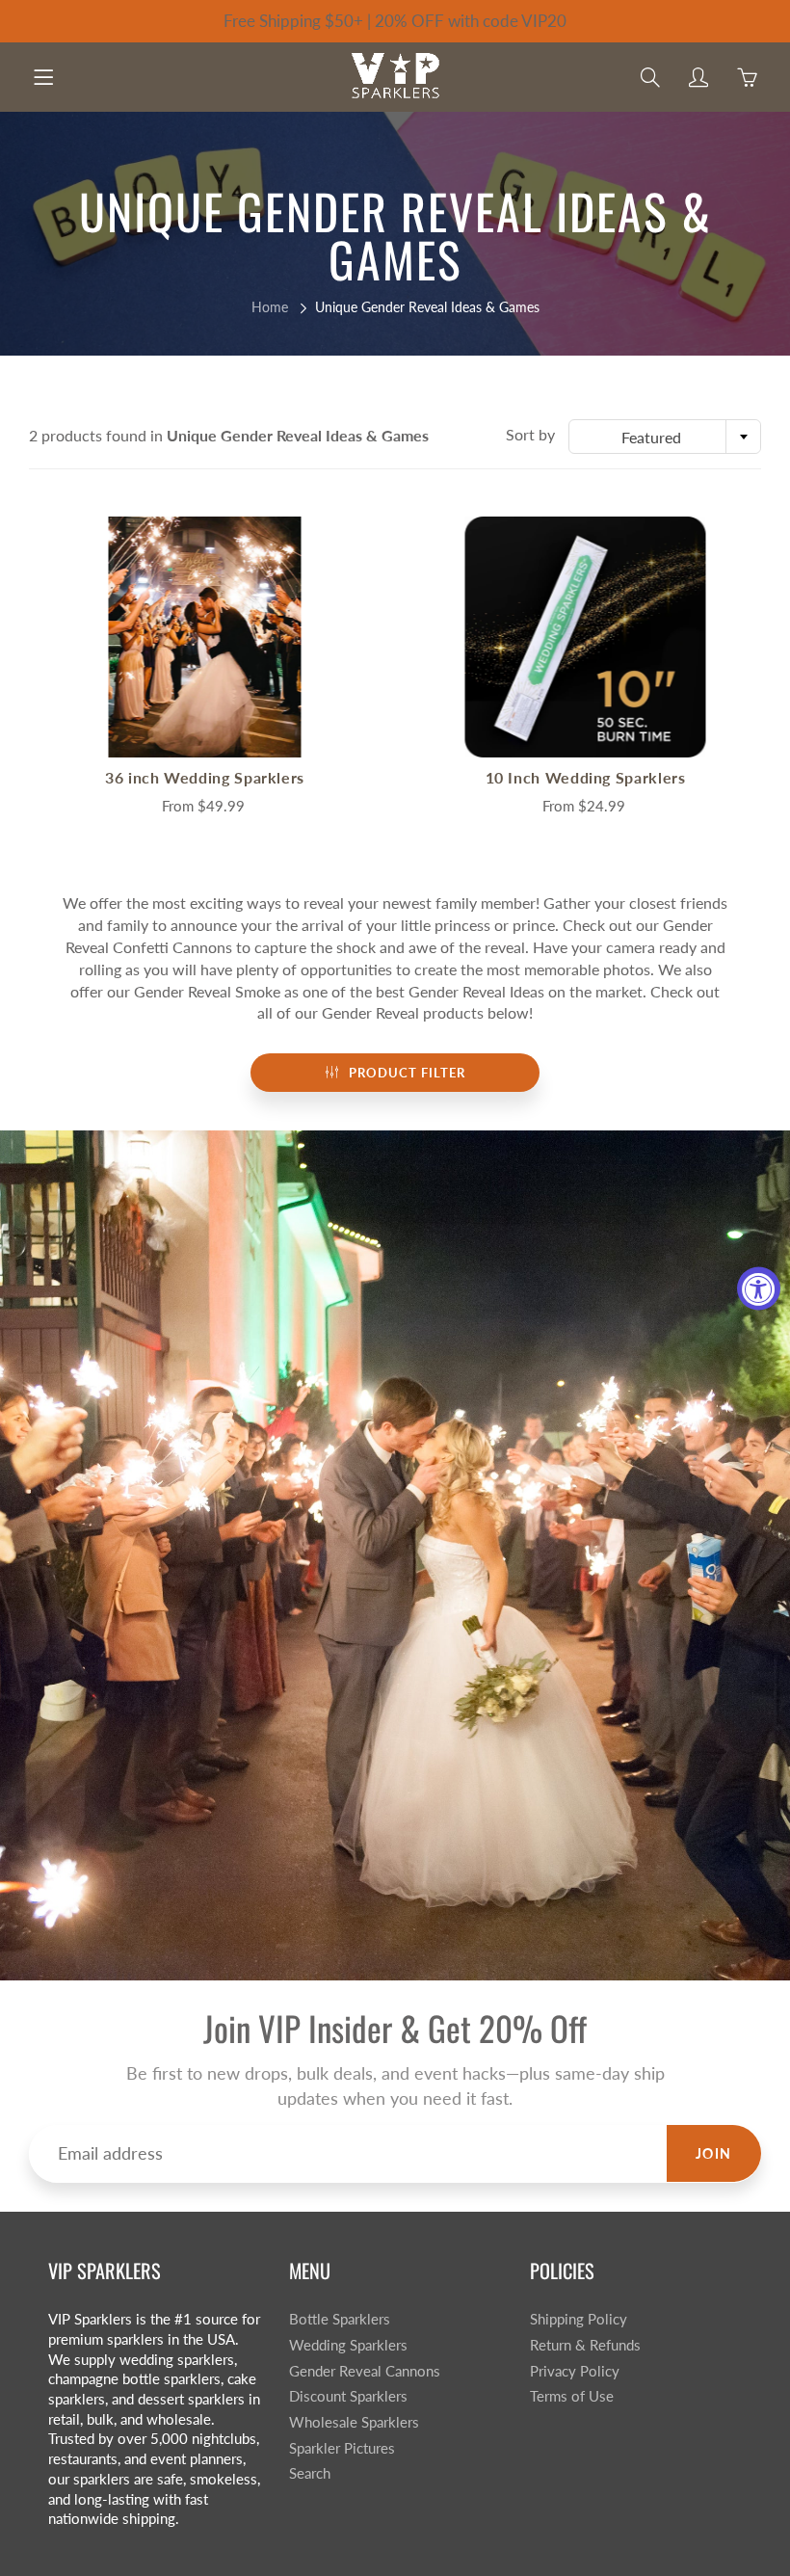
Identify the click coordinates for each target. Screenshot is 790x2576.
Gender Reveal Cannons (365, 2371)
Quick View (205, 637)
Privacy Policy (575, 2371)
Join (714, 2153)
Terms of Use (572, 2396)
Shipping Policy (579, 2319)
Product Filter (407, 1073)
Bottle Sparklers (340, 2319)
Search (310, 2473)
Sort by (530, 434)
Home (270, 307)
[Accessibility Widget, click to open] (759, 1288)
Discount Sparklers (348, 2396)
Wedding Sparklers (348, 2345)
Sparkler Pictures (342, 2448)
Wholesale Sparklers (354, 2422)
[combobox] (665, 437)
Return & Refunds (585, 2345)
